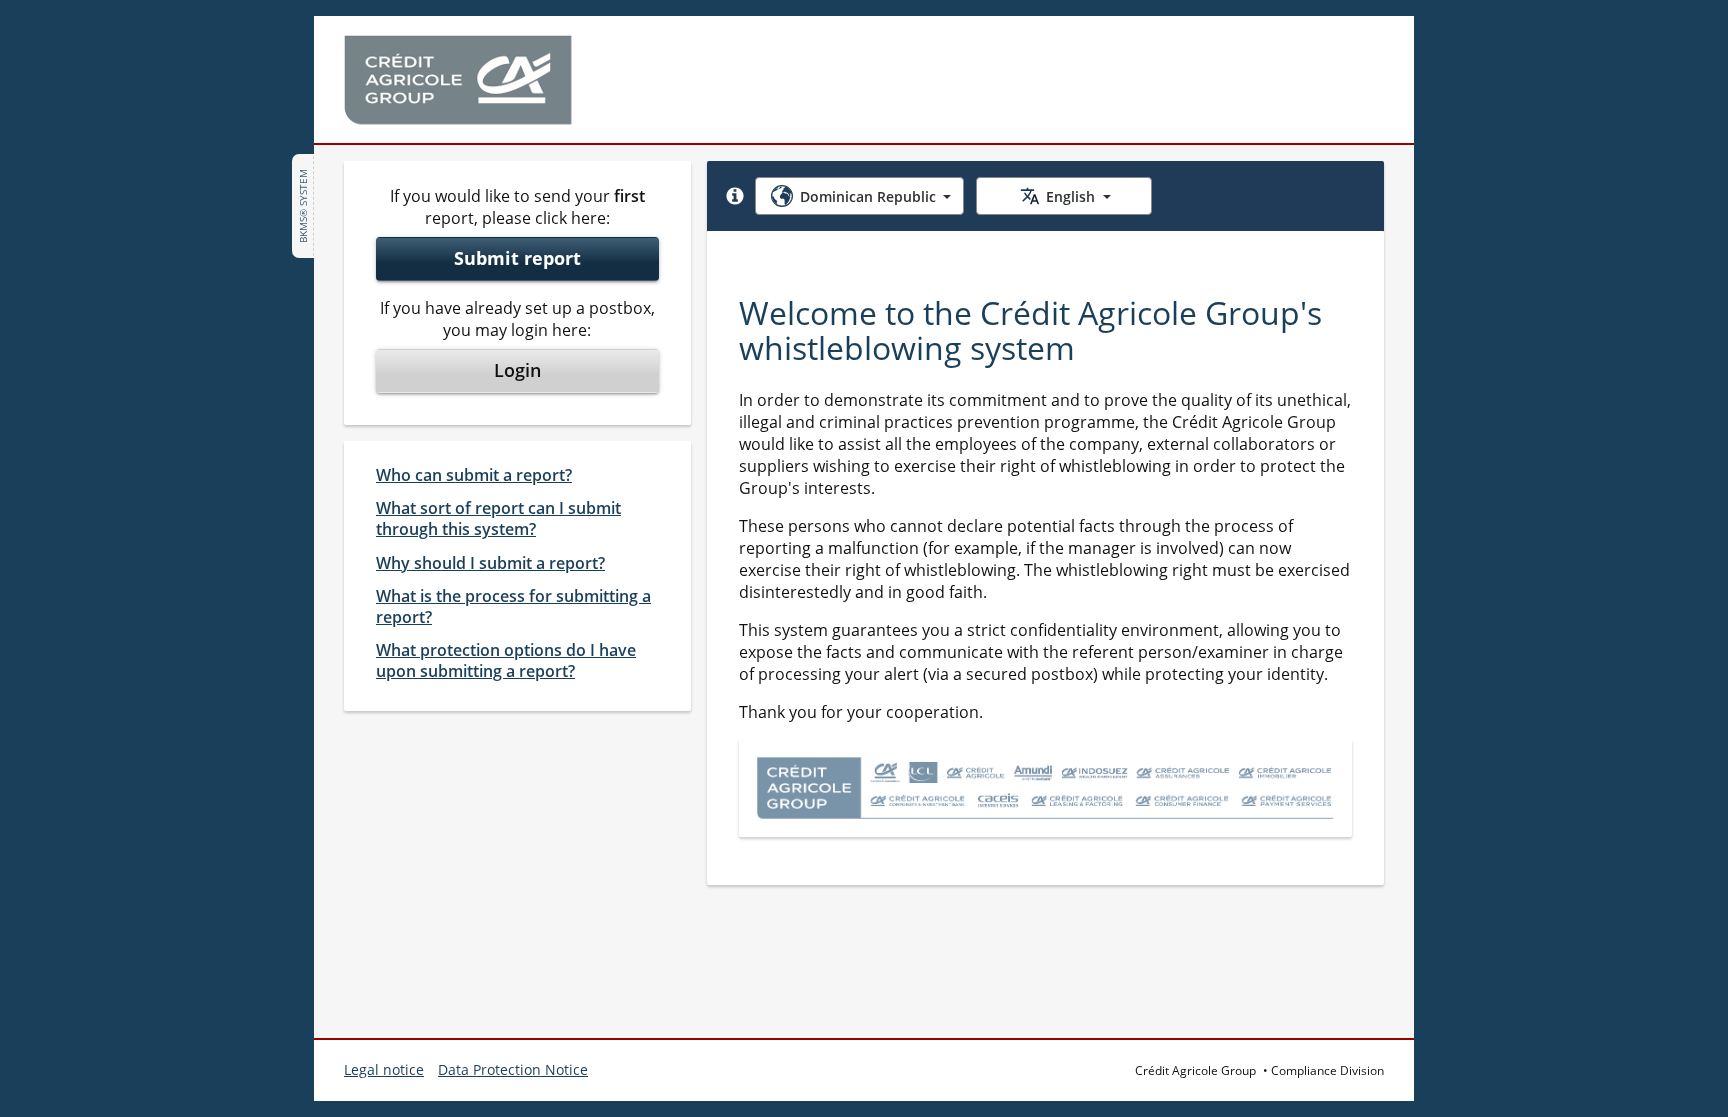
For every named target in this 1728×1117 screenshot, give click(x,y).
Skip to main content (103, 28)
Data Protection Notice (513, 1069)
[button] (735, 196)
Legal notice (384, 1069)
